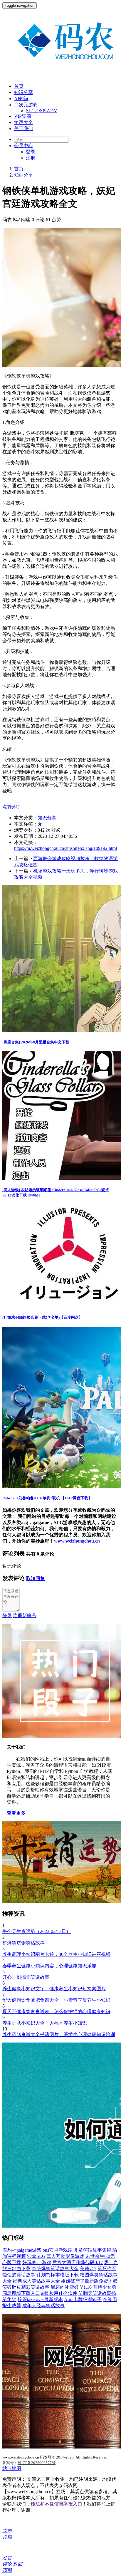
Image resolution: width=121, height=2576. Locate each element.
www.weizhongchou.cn (77, 1541)
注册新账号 (25, 1616)
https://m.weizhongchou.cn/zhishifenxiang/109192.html (65, 848)
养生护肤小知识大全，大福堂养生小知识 (45, 2023)
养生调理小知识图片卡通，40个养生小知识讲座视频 (56, 1954)
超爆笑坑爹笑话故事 (23, 1943)
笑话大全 (23, 122)
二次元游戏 (26, 105)
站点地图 (12, 2468)
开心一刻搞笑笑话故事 (26, 1977)
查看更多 (16, 1813)
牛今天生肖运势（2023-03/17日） (37, 1931)
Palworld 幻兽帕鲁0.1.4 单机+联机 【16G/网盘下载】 (47, 1498)
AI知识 (21, 99)
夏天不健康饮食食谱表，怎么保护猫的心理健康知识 (56, 2012)
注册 (31, 158)
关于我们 (23, 129)
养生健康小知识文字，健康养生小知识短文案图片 (54, 1989)
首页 (19, 86)
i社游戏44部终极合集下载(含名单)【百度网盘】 (42, 1317)
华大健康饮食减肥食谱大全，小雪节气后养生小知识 (56, 2000)
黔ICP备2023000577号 (37, 2463)
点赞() (11, 807)
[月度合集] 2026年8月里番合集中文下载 (36, 1042)
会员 (23, 146)
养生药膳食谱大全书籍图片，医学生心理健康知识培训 (59, 2034)
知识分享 (23, 92)
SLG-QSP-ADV (42, 111)
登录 (31, 152)
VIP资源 (23, 116)
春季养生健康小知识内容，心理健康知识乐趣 (49, 1966)
